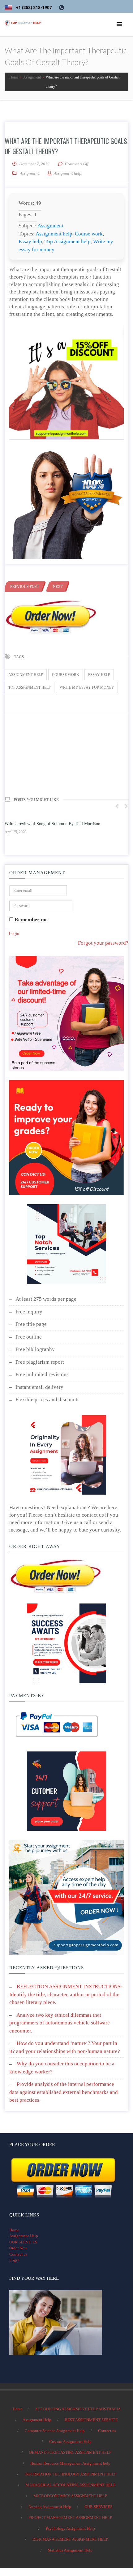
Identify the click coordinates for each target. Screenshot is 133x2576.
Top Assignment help (68, 241)
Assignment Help (24, 2236)
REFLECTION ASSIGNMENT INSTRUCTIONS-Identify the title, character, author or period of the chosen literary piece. (66, 1994)
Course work (89, 234)
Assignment (29, 173)
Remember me (30, 920)
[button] (119, 25)
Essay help (30, 241)
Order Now (18, 2248)
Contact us (18, 2254)
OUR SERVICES (23, 2242)
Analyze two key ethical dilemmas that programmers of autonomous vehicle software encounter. (60, 2023)
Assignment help (54, 234)
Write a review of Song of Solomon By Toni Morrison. (53, 824)
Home (14, 2230)
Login (14, 934)
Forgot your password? (103, 943)
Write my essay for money (87, 687)
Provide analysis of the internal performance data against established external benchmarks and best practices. (64, 2092)
